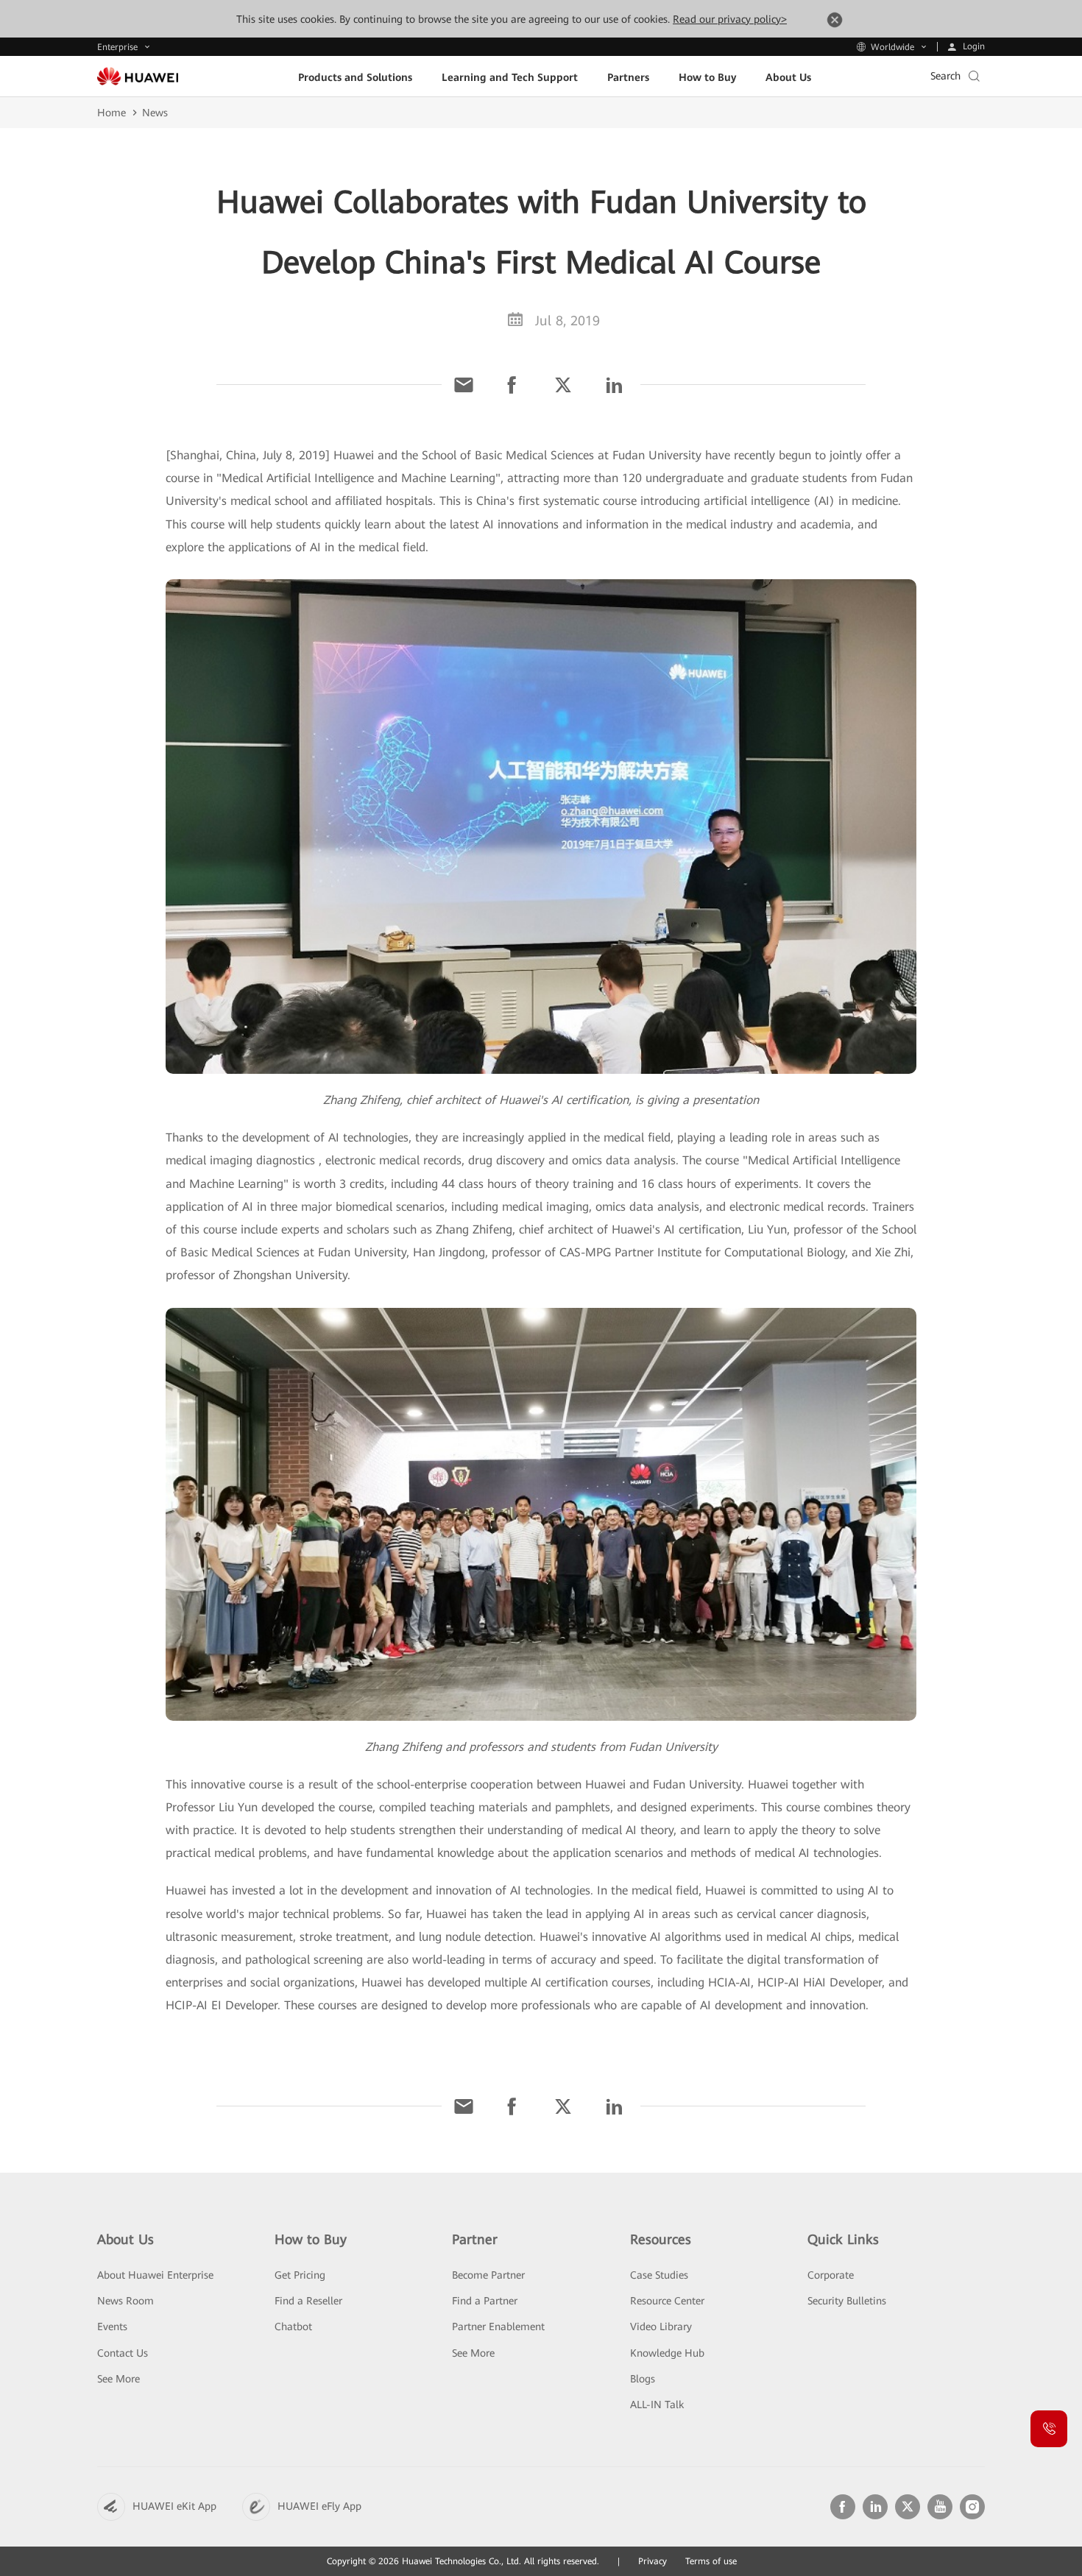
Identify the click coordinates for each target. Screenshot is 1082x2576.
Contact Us (123, 2353)
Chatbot (293, 2326)
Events (112, 2326)
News (155, 113)
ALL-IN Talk (657, 2405)
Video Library (661, 2326)
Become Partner (488, 2275)
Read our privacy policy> (730, 19)
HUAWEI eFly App (319, 2506)
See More (119, 2379)
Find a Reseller (308, 2301)
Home (112, 113)
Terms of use (711, 2561)
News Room (125, 2301)
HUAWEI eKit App (174, 2506)
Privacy (653, 2561)
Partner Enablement (498, 2326)
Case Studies (659, 2275)
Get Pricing (300, 2275)
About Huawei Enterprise (155, 2275)
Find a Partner (485, 2301)
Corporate (831, 2275)
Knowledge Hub (667, 2353)
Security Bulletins (847, 2301)
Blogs (643, 2379)
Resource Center (667, 2301)
